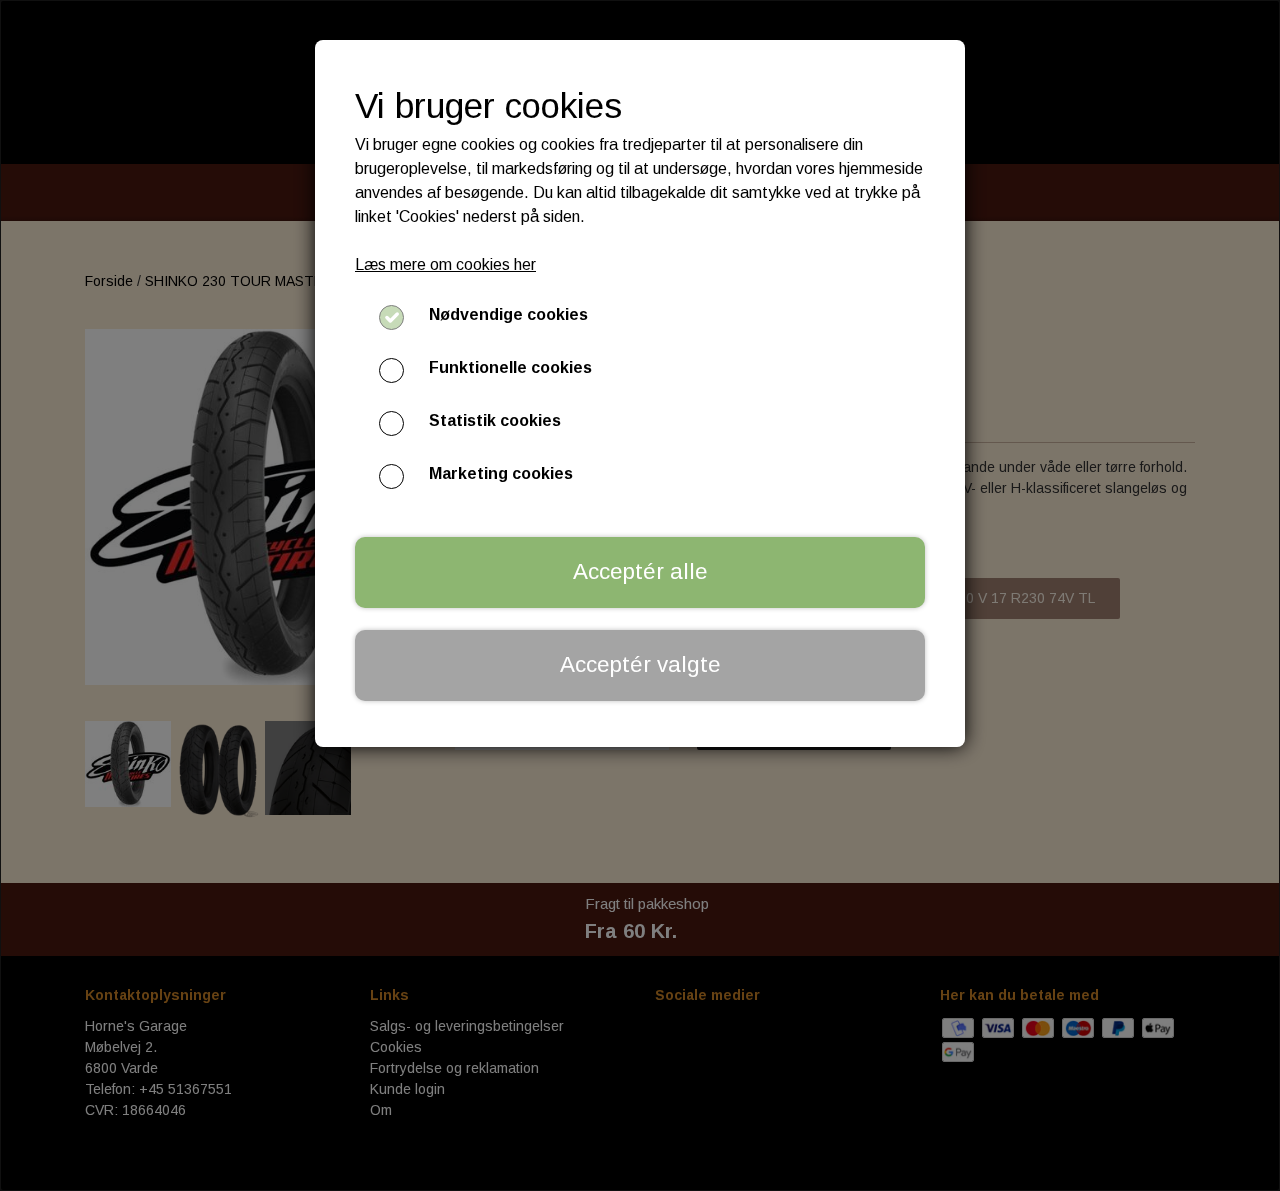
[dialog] (640, 595)
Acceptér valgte (640, 664)
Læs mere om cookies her (445, 264)
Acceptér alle (640, 571)
